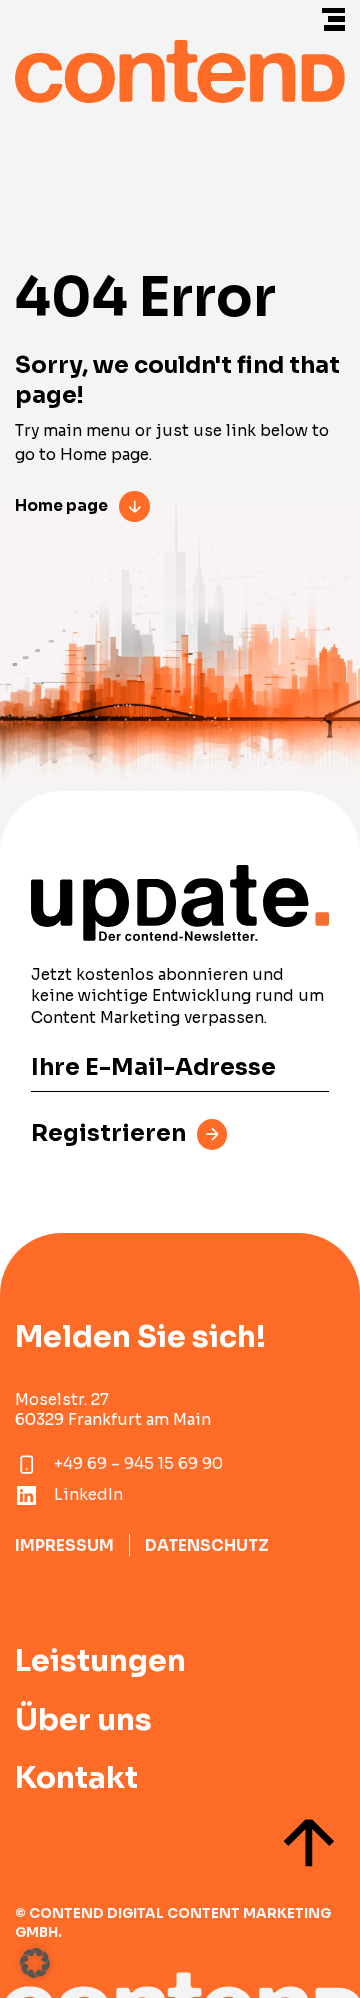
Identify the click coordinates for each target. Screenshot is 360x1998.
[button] (35, 1963)
